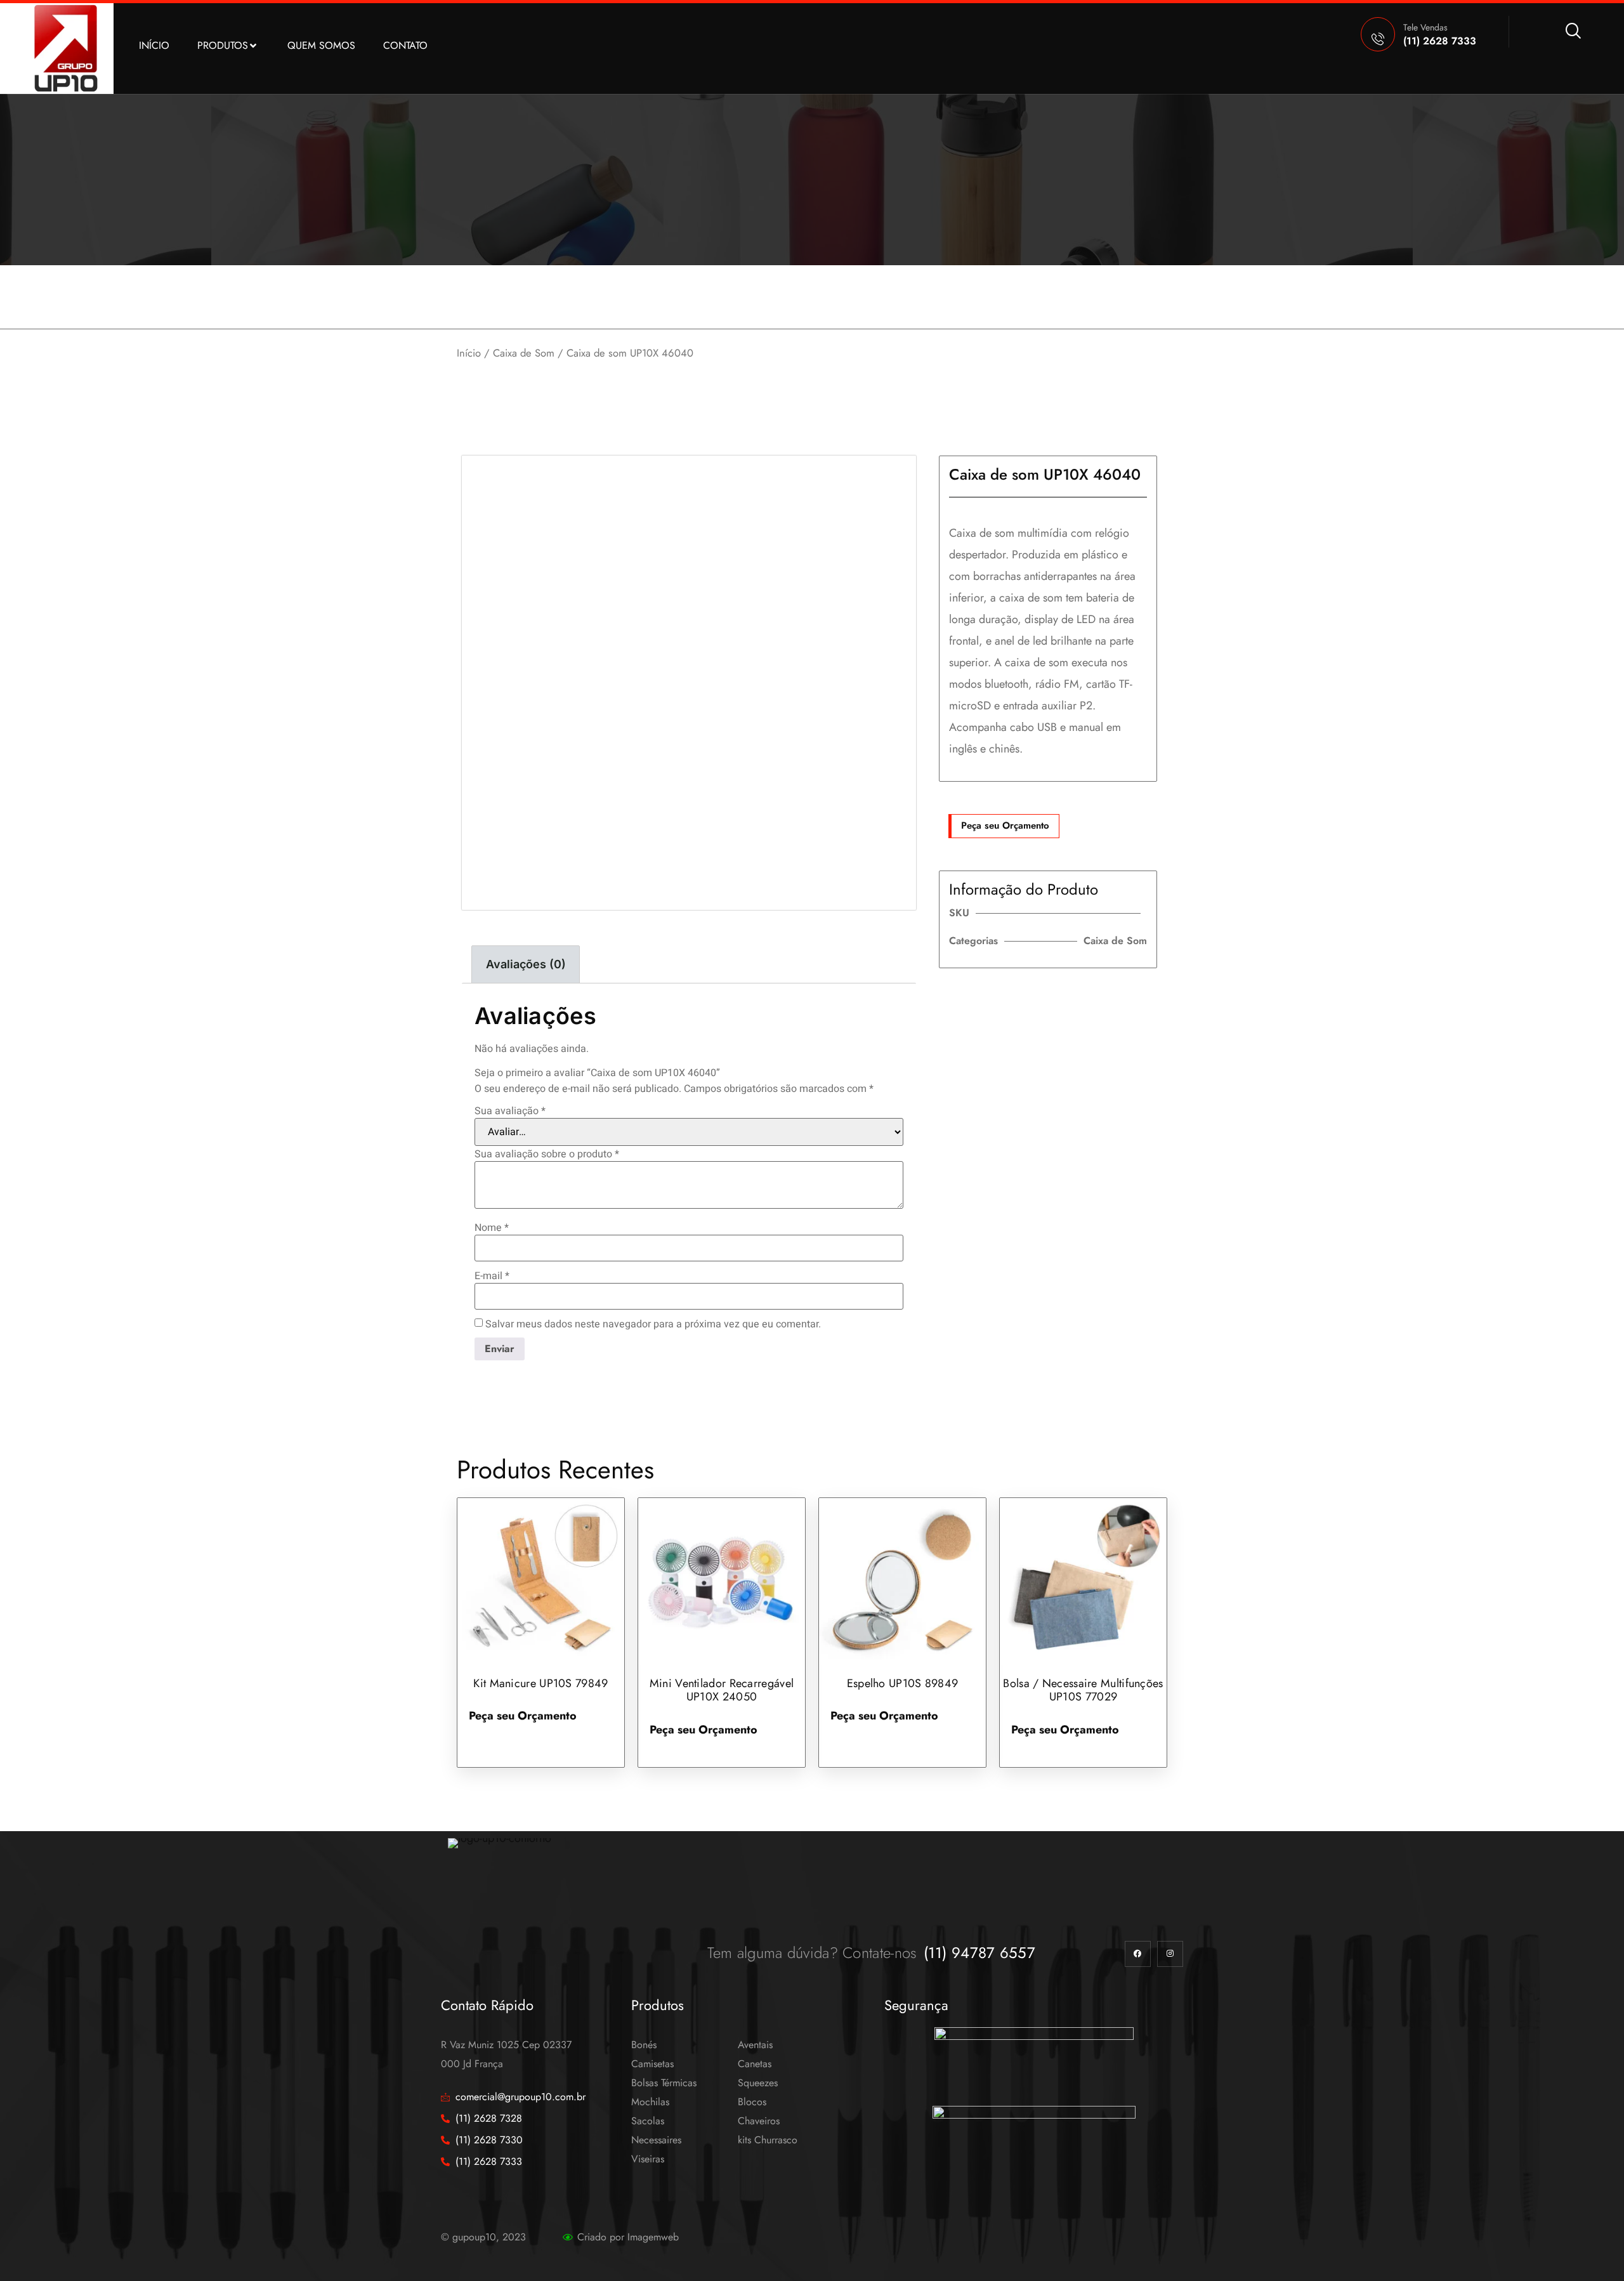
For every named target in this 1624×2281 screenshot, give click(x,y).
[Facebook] (1138, 1954)
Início (469, 353)
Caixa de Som (524, 353)
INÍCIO (154, 45)
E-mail (492, 1276)
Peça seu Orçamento (1005, 825)
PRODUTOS (223, 45)
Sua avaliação (510, 1111)
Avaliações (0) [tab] (526, 964)
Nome (492, 1228)
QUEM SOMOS (321, 45)
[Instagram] (1170, 1954)
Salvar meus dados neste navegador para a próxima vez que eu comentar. (653, 1324)
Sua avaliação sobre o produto (547, 1154)
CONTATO (405, 45)
